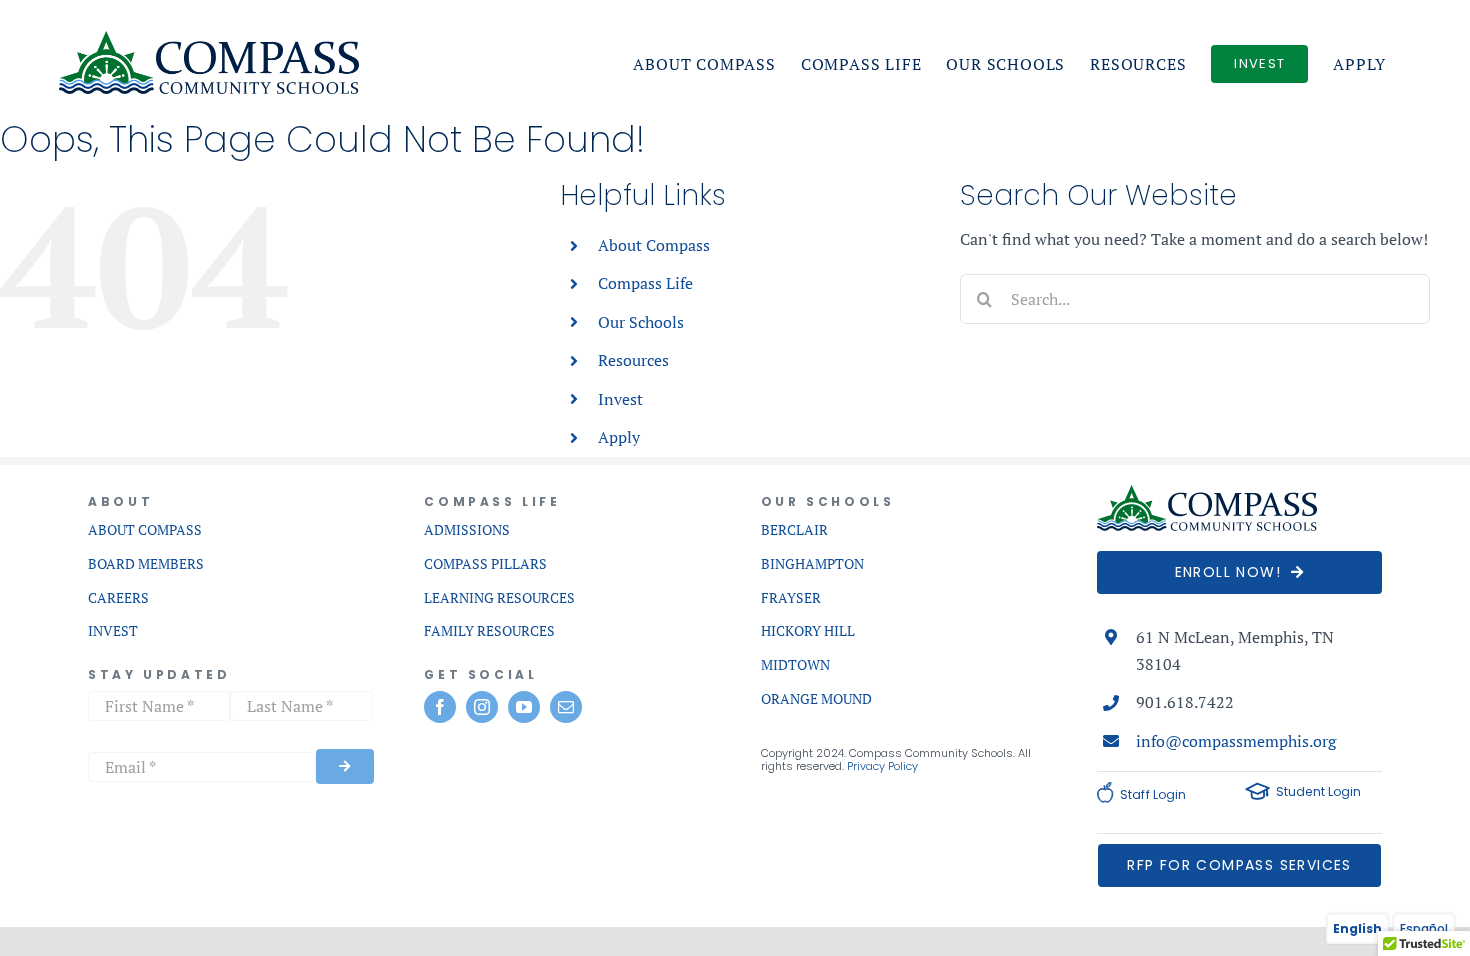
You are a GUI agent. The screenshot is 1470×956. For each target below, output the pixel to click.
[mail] (566, 707)
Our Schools (641, 322)
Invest (620, 399)
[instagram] (482, 707)
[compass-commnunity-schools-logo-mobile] (1207, 493)
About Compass (654, 245)
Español (1424, 928)
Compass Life (645, 283)
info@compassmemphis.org (1236, 741)
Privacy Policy (882, 766)
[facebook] (440, 707)
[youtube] (524, 707)
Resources (633, 360)
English (1357, 928)
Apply (619, 437)
